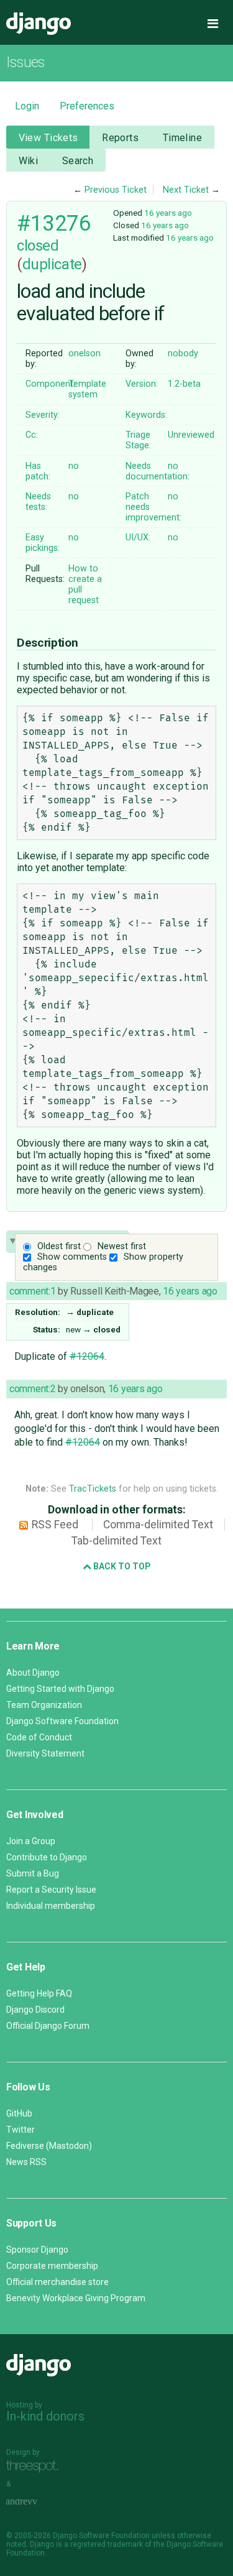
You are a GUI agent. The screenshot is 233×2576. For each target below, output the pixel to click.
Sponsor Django (37, 2250)
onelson (85, 353)
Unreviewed (191, 435)
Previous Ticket (116, 190)
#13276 (54, 223)
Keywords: (146, 415)
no (74, 466)
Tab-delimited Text (116, 1541)
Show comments (72, 1257)
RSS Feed (55, 1525)
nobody (183, 353)
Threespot (35, 2466)
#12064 (87, 1356)
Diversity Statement (45, 1753)
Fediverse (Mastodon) (49, 2146)
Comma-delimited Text (158, 1525)
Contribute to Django (47, 1857)
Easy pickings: (43, 543)
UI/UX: (138, 538)
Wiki (29, 161)
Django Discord (35, 2010)
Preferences (87, 106)
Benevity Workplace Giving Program (76, 2298)
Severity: (43, 415)
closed (38, 246)
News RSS (26, 2162)
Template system (87, 389)
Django (39, 24)
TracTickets (93, 1489)
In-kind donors (45, 2416)
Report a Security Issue (51, 1890)
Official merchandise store (57, 2282)
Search (78, 161)
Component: (50, 384)
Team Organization (44, 1705)
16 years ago (168, 213)
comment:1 (32, 1291)
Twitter (21, 2130)
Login (27, 106)
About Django (33, 1673)
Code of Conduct (39, 1737)
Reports (120, 138)
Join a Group (31, 1841)
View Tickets (48, 138)
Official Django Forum (48, 2026)
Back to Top (121, 1566)
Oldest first (59, 1246)
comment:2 (32, 1389)
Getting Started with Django (60, 1689)
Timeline (182, 138)
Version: (142, 384)
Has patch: (38, 471)
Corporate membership (52, 2266)
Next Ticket (186, 190)
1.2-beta (184, 384)
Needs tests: (38, 502)
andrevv (35, 2502)
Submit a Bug (33, 1873)
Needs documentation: (158, 471)
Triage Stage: (138, 440)
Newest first (122, 1246)
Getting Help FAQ (39, 1993)
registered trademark (107, 2544)
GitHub (19, 2113)
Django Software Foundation (62, 1721)
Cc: (32, 435)
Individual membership (51, 1906)
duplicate (52, 264)
